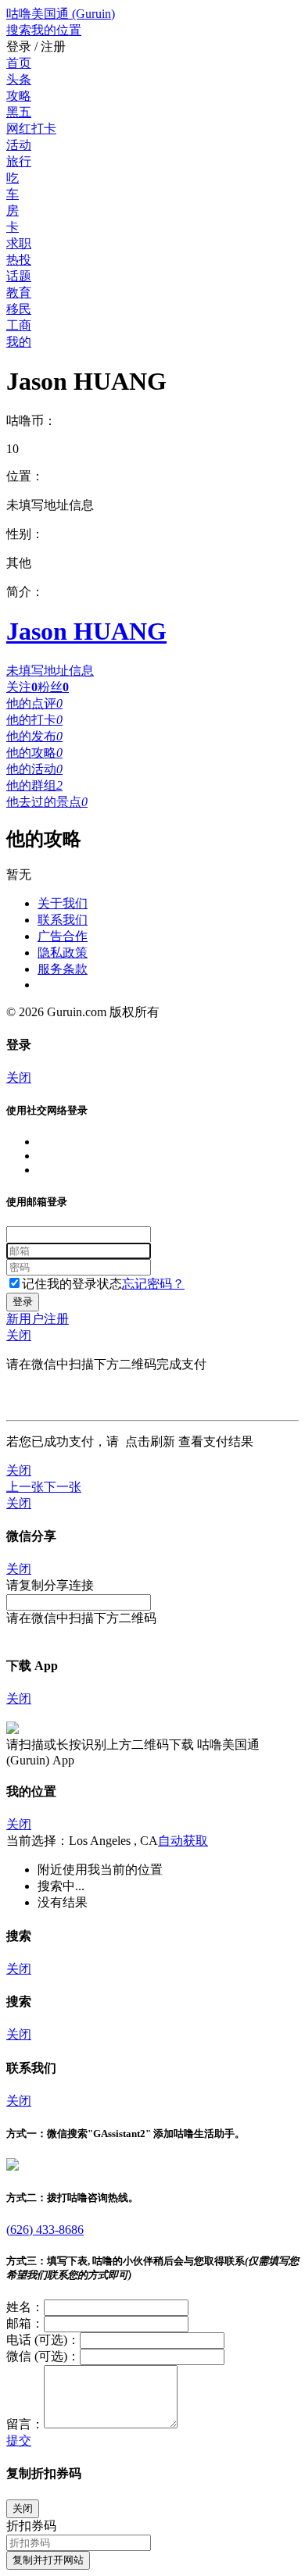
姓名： (25, 2307)
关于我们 (63, 903)
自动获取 (183, 1841)
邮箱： (25, 2323)
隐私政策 (63, 953)
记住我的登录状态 (72, 1284)
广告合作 (63, 936)
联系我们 (63, 920)
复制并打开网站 (48, 2560)
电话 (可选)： (43, 2340)
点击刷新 (150, 1441)
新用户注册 (38, 1319)
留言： (25, 2424)
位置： (25, 476)
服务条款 (63, 969)
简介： (25, 592)
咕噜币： (31, 421)
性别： (25, 534)
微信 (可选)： (43, 2356)
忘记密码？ (153, 1284)
